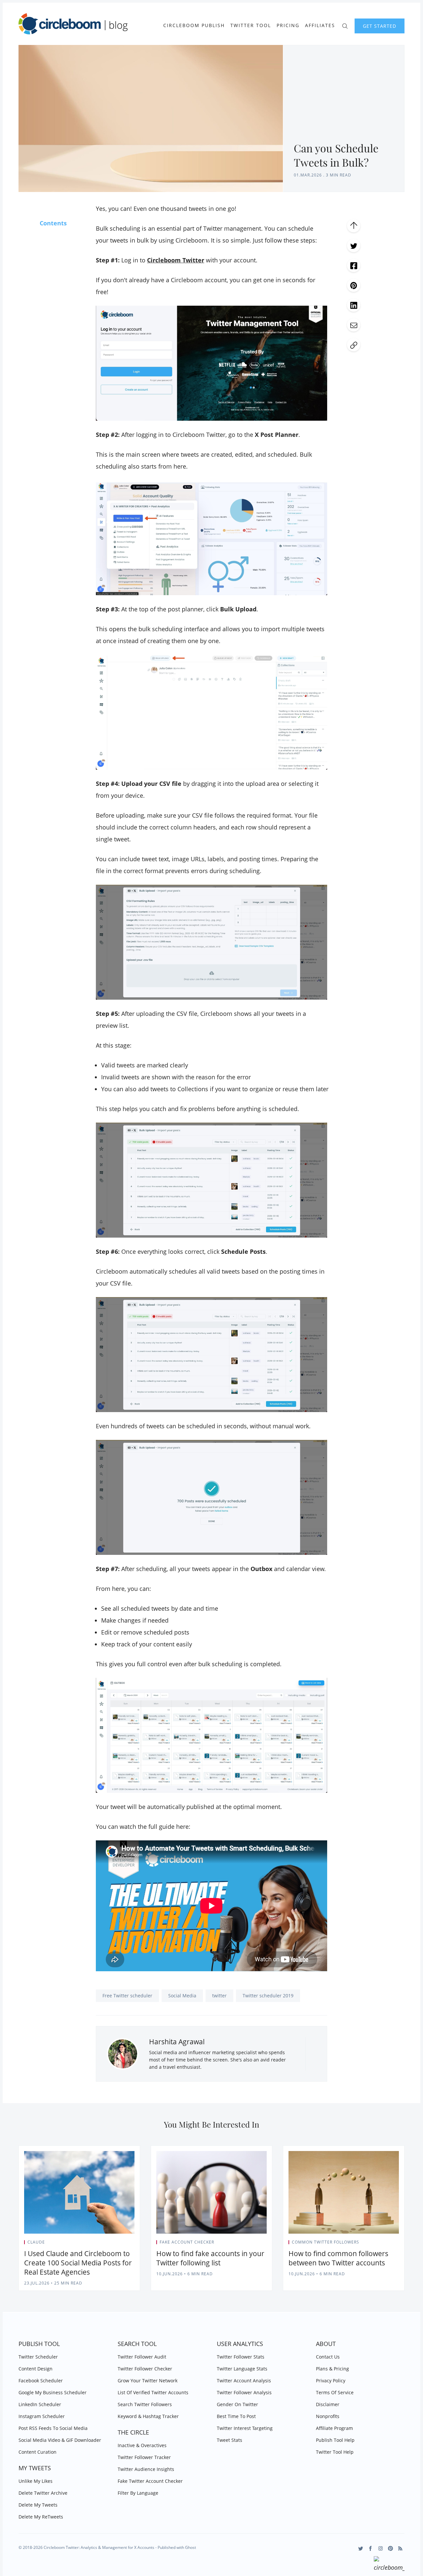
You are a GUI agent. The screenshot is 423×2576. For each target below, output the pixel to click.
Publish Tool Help (335, 2440)
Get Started (380, 26)
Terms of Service (335, 2392)
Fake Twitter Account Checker (150, 2481)
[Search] (345, 25)
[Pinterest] (390, 2548)
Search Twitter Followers (145, 2404)
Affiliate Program (334, 2428)
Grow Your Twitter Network (148, 2381)
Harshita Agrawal (177, 2042)
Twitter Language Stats (242, 2369)
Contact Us (328, 2357)
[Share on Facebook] (354, 265)
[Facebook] (371, 2548)
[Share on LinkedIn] (354, 305)
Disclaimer (328, 2404)
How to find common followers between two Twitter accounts (338, 2258)
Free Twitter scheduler (127, 1996)
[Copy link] (354, 345)
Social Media (182, 1996)
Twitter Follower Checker (145, 2369)
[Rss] (400, 2548)
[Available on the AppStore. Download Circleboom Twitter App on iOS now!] (389, 2565)
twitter (219, 1996)
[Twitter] (361, 2548)
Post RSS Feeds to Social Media (53, 2428)
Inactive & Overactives (142, 2445)
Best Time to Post (236, 2416)
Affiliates (320, 25)
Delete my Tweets (38, 2505)
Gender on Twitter (237, 2404)
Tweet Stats (230, 2440)
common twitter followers (326, 2242)
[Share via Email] (354, 325)
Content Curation (38, 2452)
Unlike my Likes (36, 2481)
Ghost (191, 2547)
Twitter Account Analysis (244, 2381)
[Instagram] (381, 2548)
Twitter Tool (251, 25)
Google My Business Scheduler (53, 2392)
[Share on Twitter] (354, 246)
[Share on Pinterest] (354, 285)
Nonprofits (328, 2416)
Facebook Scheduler (41, 2381)
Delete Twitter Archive (43, 2493)
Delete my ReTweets (41, 2517)
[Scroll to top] (354, 226)
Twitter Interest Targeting (245, 2428)
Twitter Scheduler (38, 2357)
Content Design (36, 2369)
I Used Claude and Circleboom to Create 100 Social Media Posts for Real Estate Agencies (78, 2263)
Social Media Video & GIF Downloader (60, 2440)
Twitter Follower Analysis (244, 2392)
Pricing (288, 25)
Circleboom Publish (194, 25)
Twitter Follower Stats (241, 2357)
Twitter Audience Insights (146, 2469)
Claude (36, 2242)
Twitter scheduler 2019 (268, 1996)
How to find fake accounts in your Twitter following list (210, 2258)
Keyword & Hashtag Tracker (148, 2416)
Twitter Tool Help (335, 2452)
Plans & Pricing (332, 2369)
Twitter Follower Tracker (144, 2457)
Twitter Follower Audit (142, 2357)
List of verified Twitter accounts (153, 2392)
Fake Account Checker (187, 2242)
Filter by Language (138, 2493)
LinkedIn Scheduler (40, 2404)
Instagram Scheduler (42, 2416)
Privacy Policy (331, 2381)
